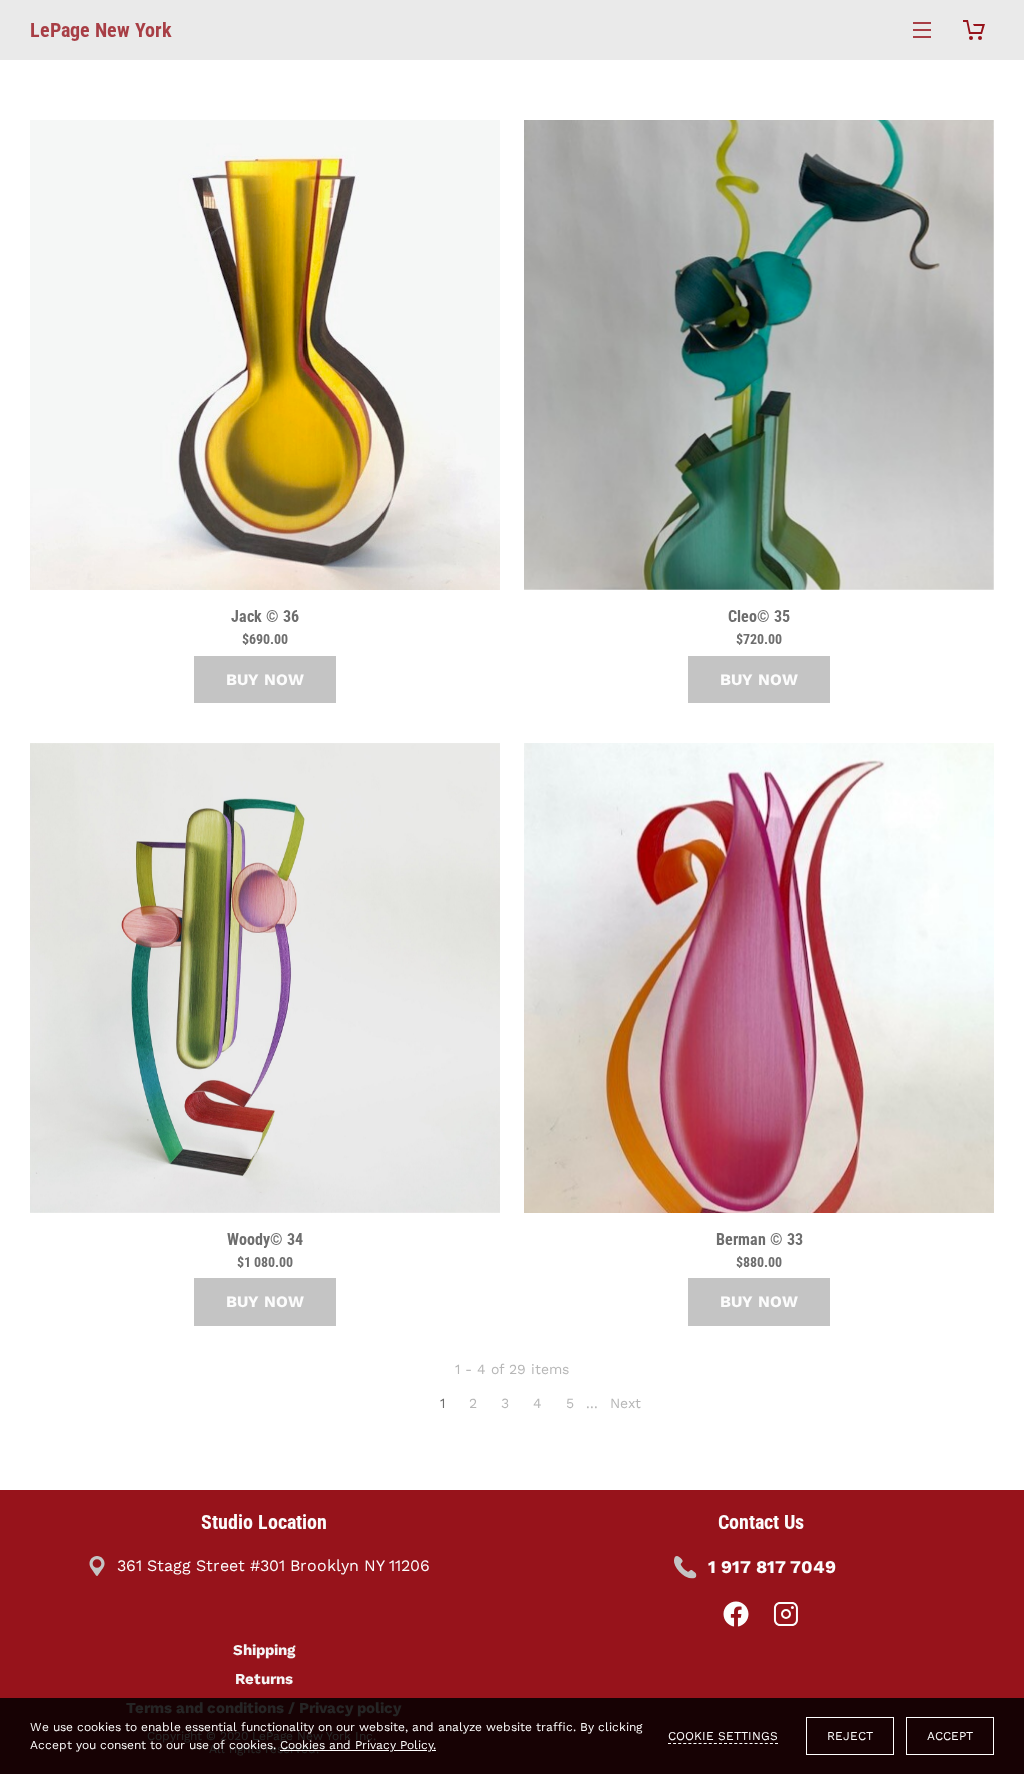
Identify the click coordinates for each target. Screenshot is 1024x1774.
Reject (850, 1736)
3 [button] (505, 1403)
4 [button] (537, 1403)
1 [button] (442, 1403)
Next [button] (625, 1403)
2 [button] (473, 1403)
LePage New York (101, 30)
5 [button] (570, 1403)
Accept (950, 1736)
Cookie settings (723, 1736)
